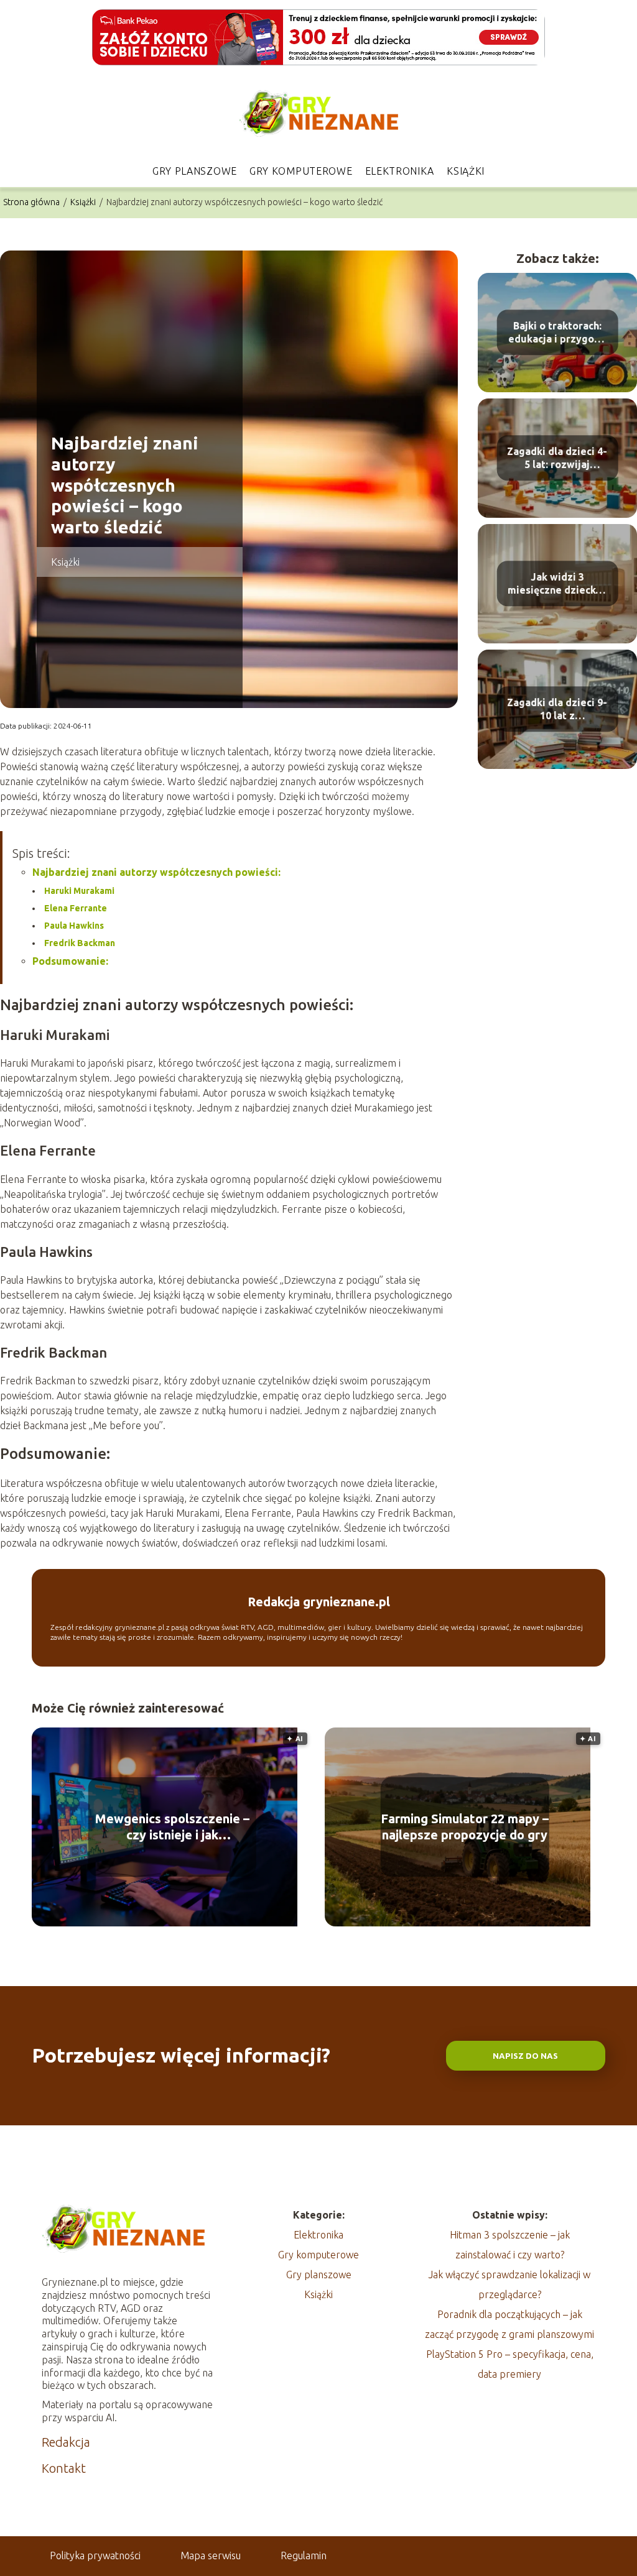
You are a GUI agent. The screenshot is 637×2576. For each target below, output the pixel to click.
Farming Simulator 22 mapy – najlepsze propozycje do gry (465, 1827)
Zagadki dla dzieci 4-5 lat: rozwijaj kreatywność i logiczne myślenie (557, 458)
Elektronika (400, 171)
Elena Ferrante (76, 908)
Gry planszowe (195, 171)
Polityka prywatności (95, 2555)
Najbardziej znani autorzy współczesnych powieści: (156, 872)
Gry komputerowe (301, 171)
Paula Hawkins (74, 926)
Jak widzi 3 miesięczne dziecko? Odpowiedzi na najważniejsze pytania (557, 584)
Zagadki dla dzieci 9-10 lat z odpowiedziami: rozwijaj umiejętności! (557, 710)
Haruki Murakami (79, 891)
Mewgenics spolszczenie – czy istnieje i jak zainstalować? (172, 1827)
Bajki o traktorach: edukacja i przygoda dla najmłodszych (557, 333)
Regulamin (304, 2555)
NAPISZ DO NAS (525, 2056)
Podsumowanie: (70, 961)
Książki (466, 171)
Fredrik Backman (80, 943)
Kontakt (64, 2468)
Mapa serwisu (211, 2555)
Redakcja (66, 2442)
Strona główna (32, 202)
